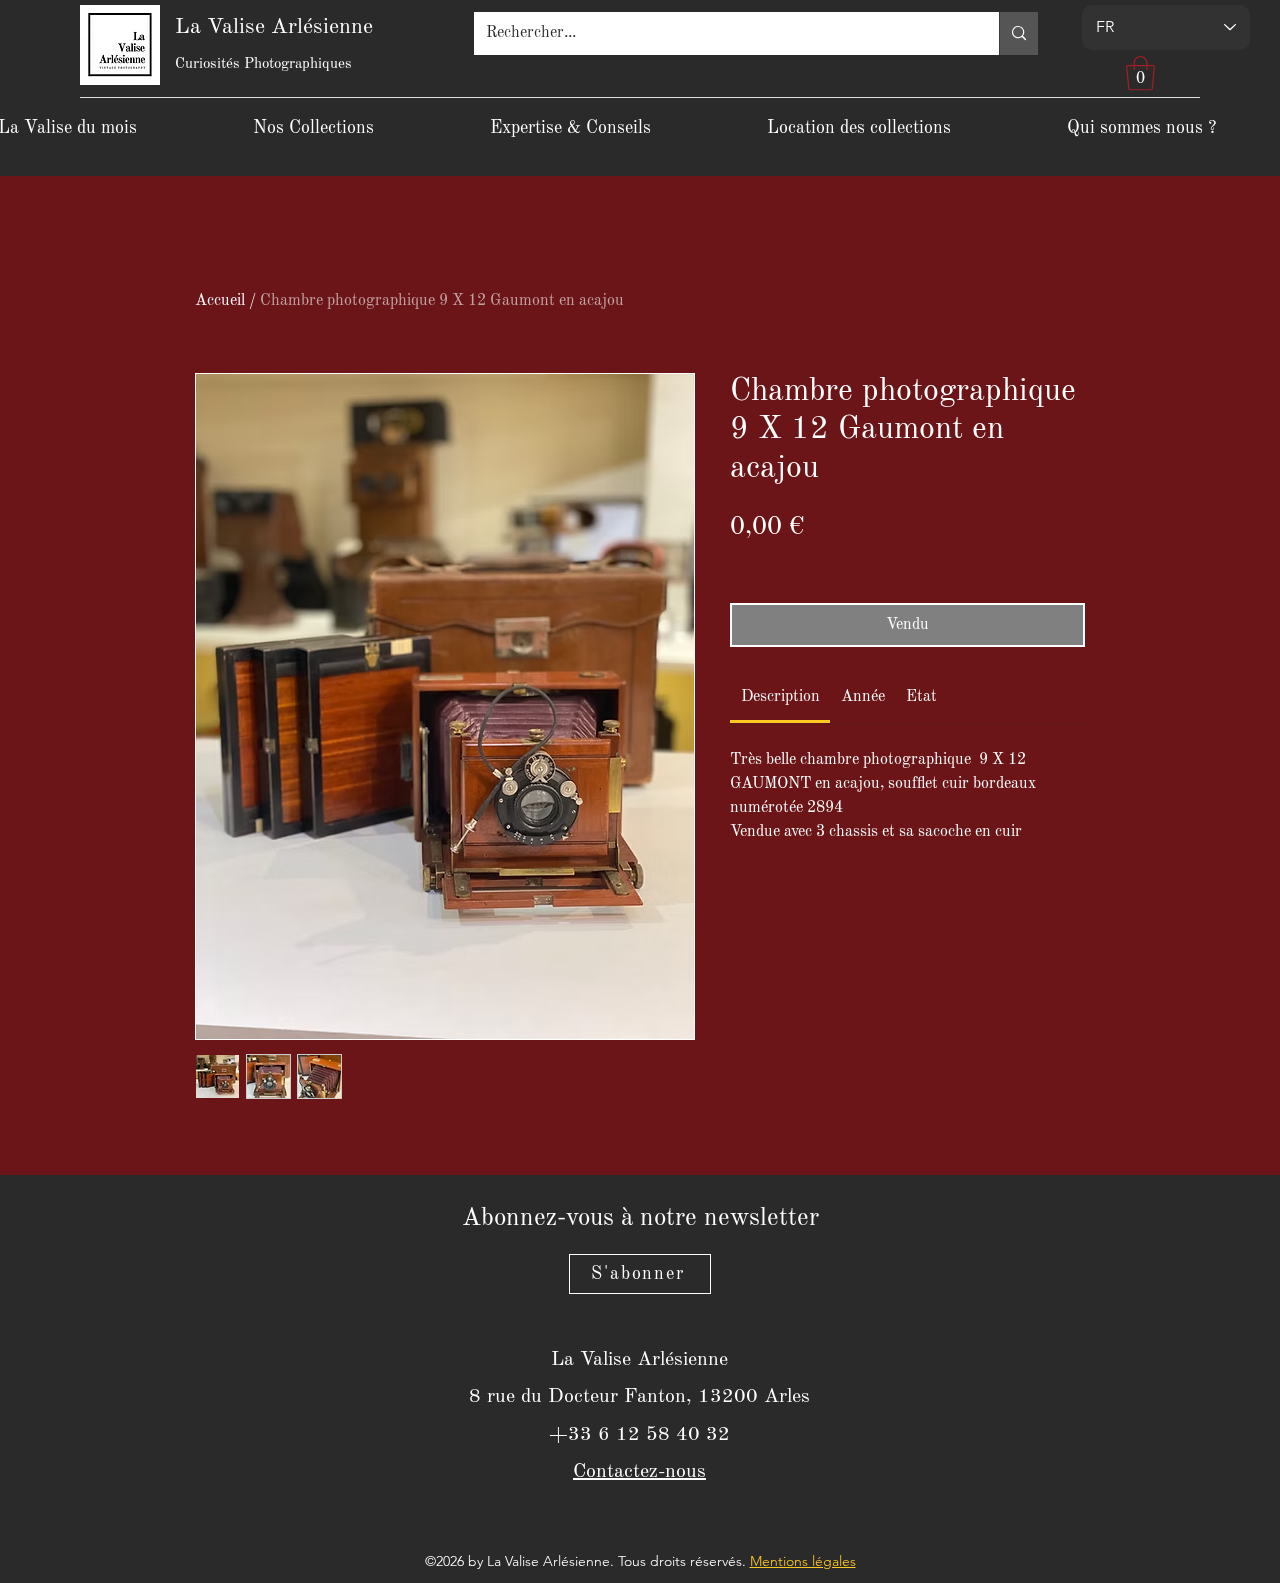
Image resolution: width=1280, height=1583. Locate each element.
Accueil (220, 301)
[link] (780, 697)
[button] (1140, 73)
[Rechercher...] (1018, 33)
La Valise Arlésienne (274, 27)
